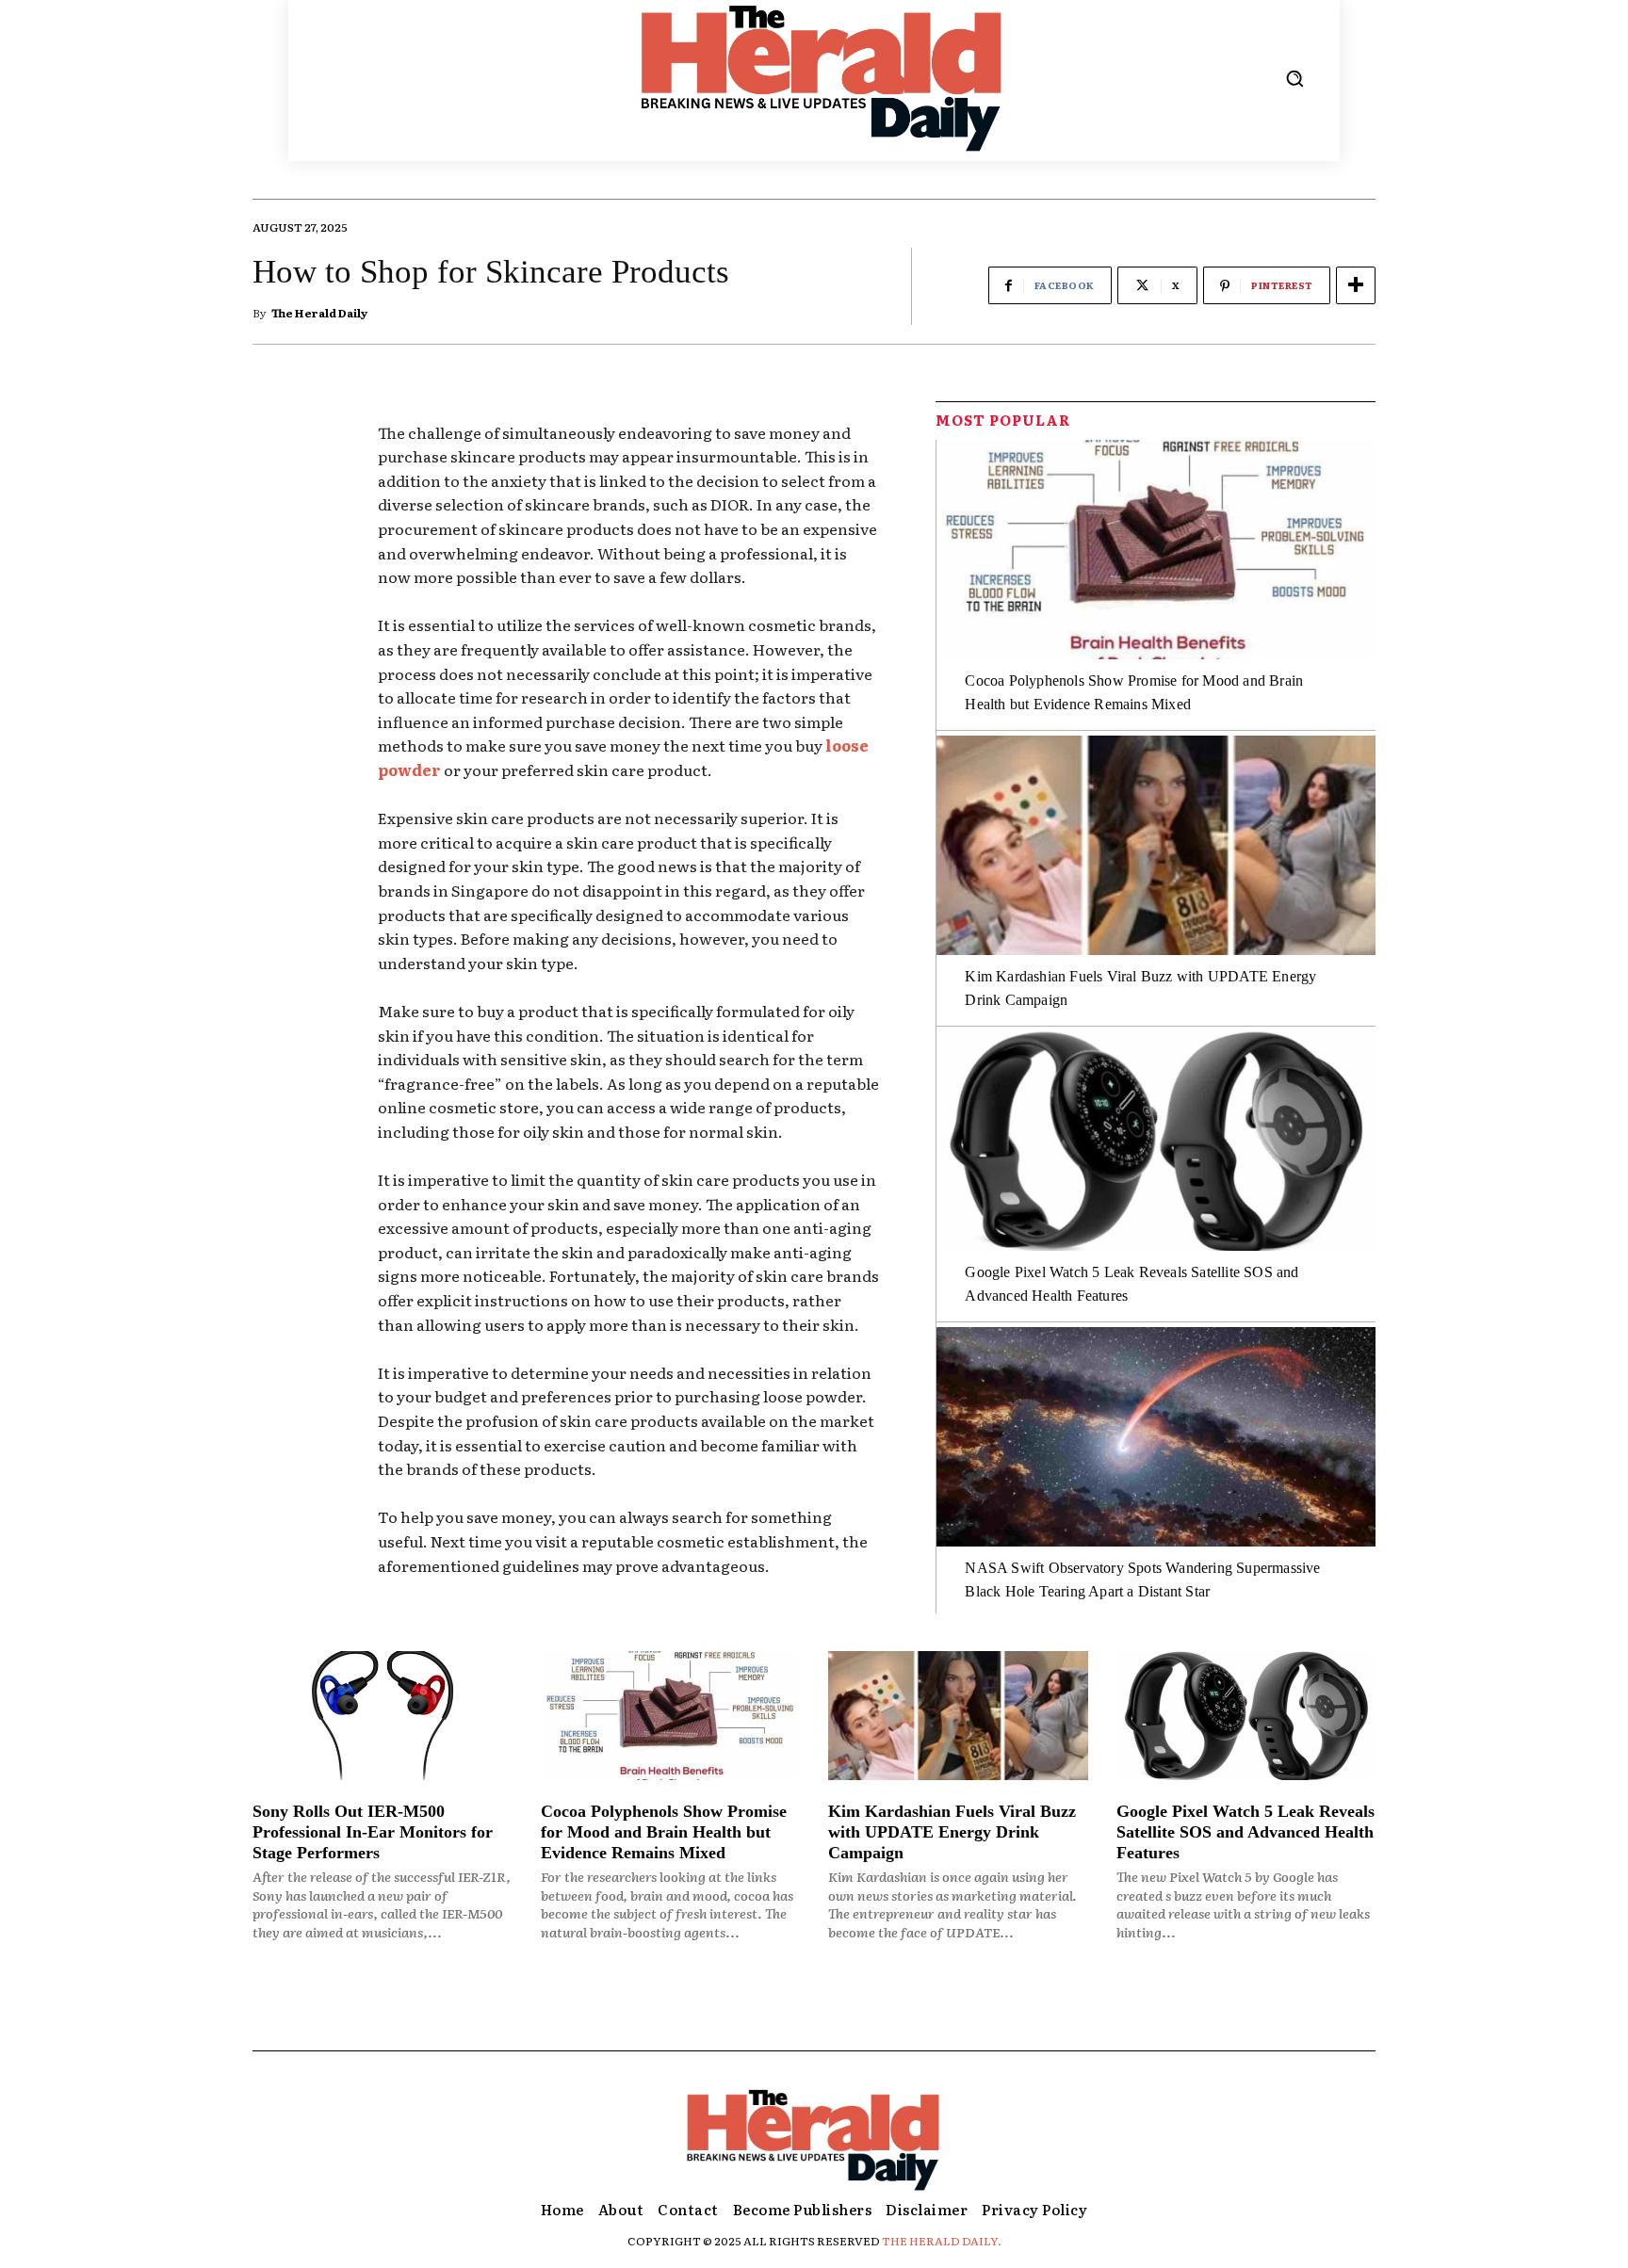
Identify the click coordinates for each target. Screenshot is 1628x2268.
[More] (1356, 285)
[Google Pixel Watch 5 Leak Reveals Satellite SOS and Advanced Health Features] (1156, 1141)
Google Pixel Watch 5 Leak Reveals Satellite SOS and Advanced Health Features (1245, 1831)
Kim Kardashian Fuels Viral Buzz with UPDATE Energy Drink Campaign (952, 1831)
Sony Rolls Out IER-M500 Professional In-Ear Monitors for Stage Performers (373, 1831)
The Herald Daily (319, 313)
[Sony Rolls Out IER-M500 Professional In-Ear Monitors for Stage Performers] (383, 1716)
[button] (1294, 78)
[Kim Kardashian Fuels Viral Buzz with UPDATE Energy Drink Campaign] (1156, 845)
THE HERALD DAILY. (942, 2241)
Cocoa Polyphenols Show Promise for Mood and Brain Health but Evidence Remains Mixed (664, 1831)
